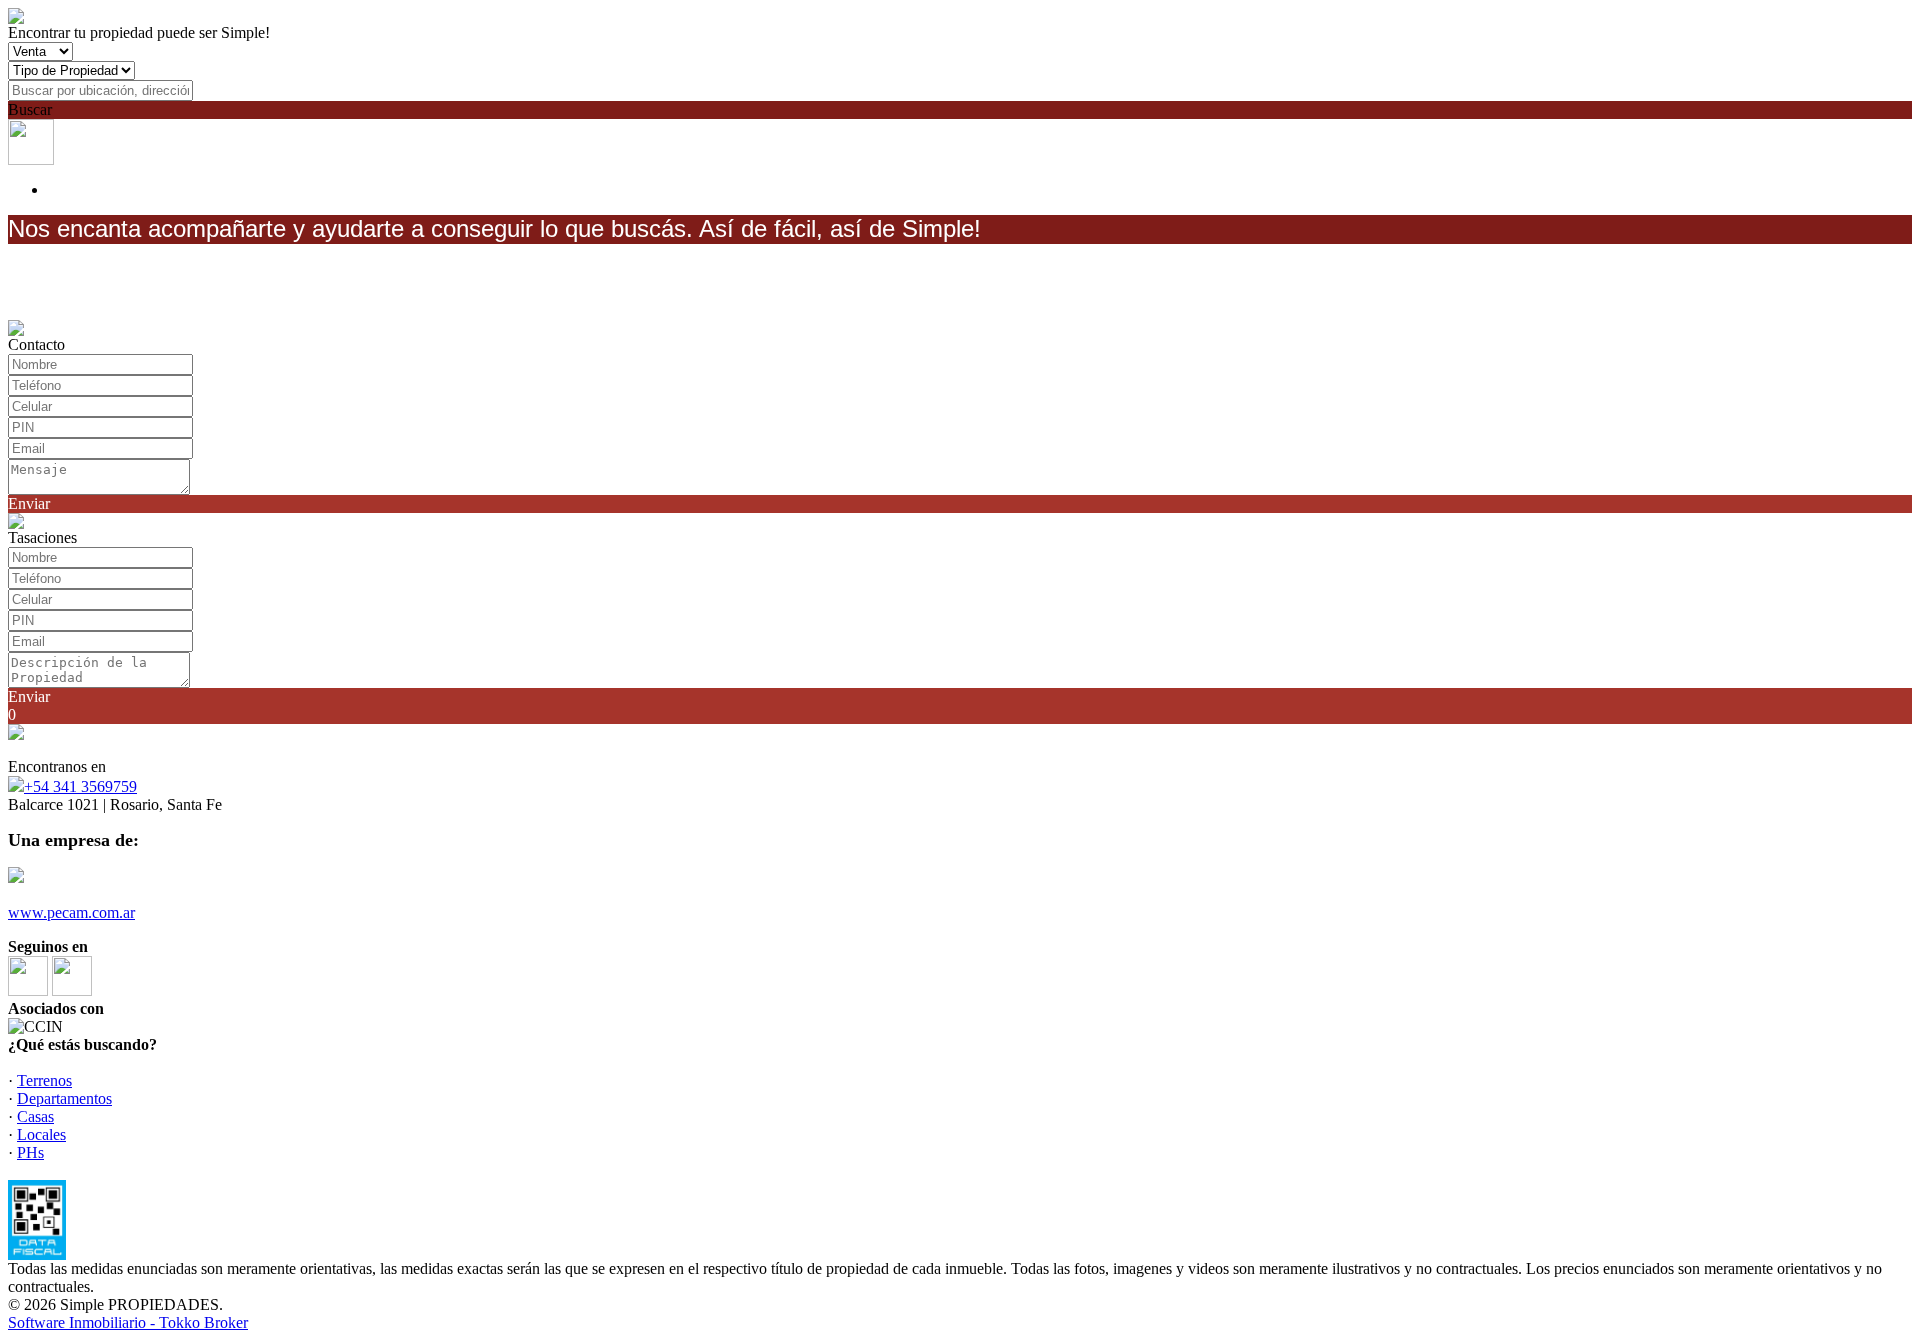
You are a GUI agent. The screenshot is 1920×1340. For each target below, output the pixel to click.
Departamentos (64, 1098)
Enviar (29, 503)
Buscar (30, 109)
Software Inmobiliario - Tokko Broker (128, 1322)
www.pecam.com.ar (71, 912)
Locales (41, 1134)
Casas (35, 1116)
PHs (30, 1152)
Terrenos (44, 1080)
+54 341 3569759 (80, 786)
